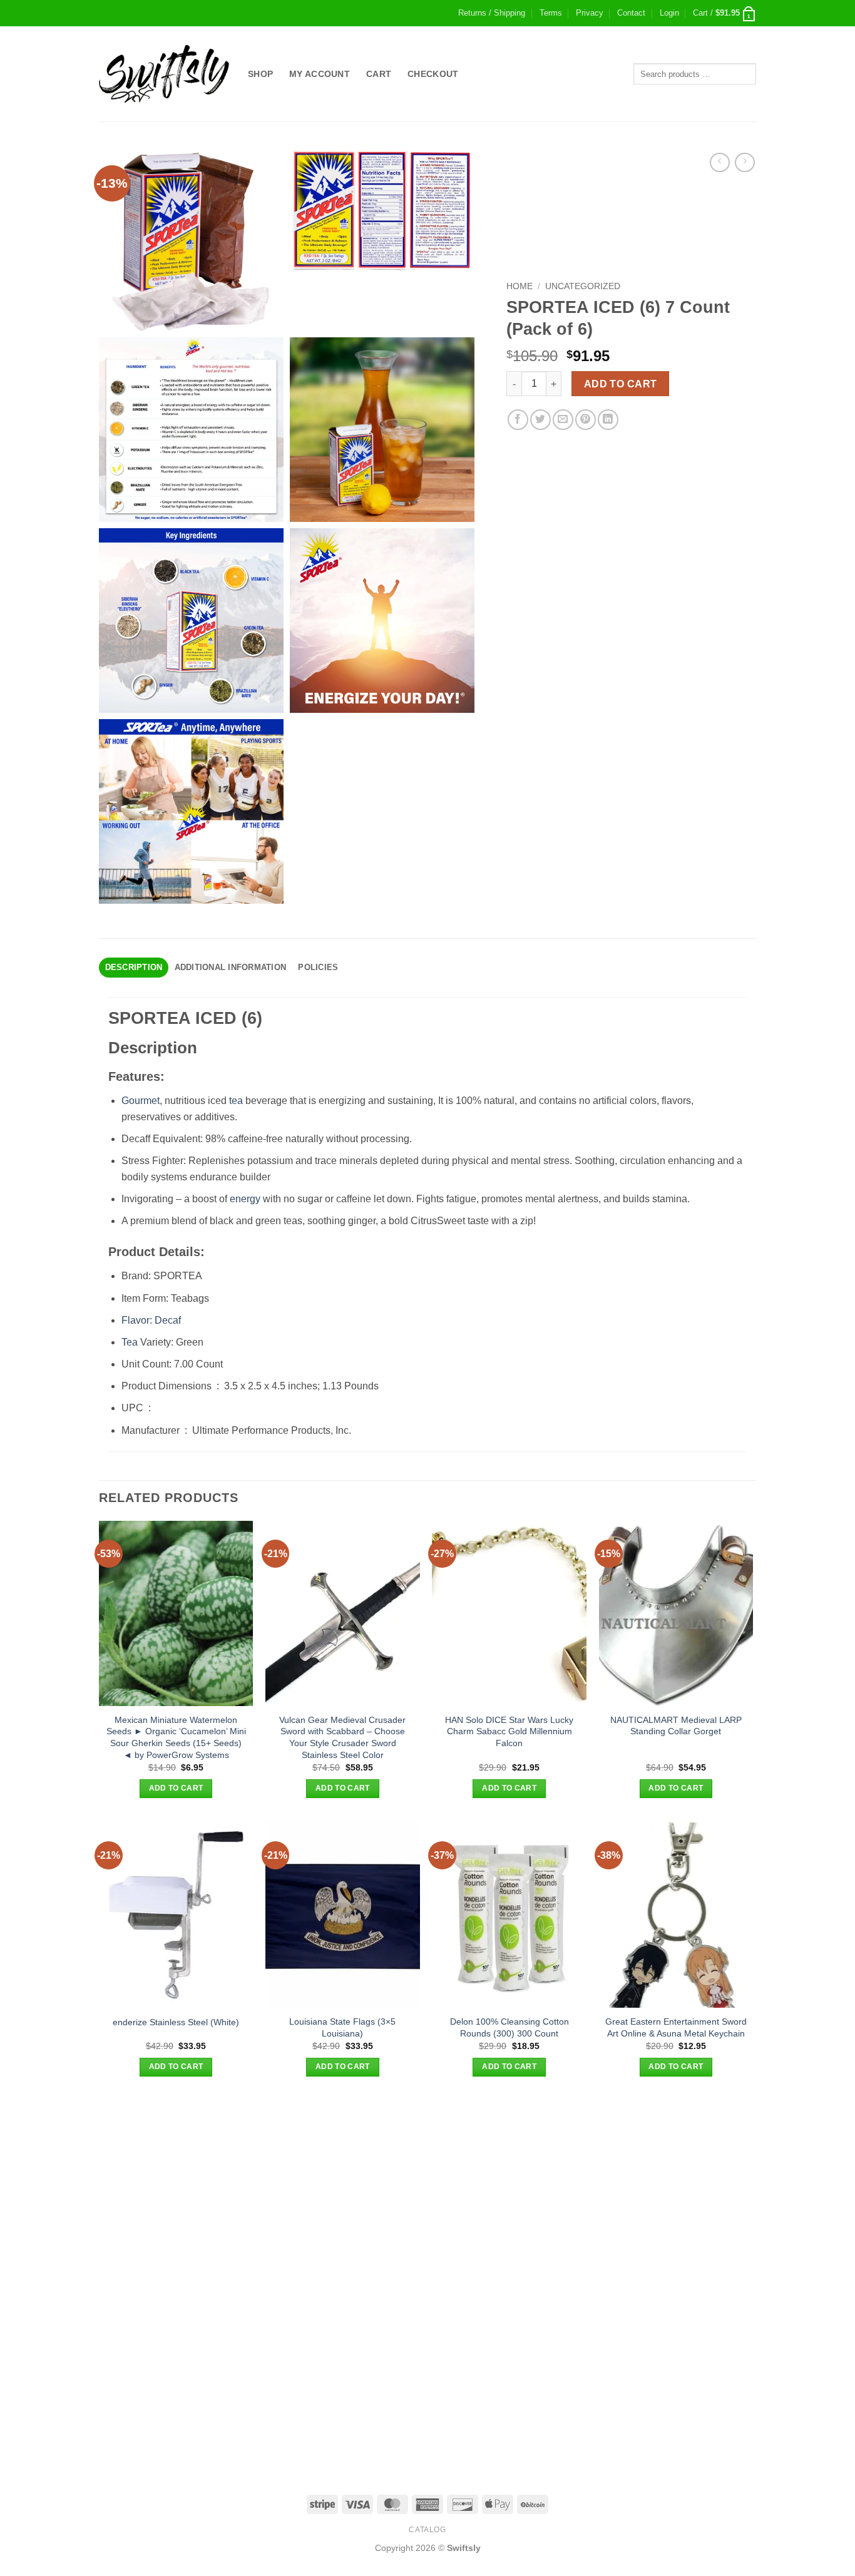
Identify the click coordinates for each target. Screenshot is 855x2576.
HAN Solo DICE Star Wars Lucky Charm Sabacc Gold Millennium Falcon (509, 1731)
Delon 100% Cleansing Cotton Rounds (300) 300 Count (509, 2027)
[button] (669, 13)
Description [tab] (134, 967)
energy (245, 1199)
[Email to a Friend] (563, 420)
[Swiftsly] (164, 74)
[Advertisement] (427, 2189)
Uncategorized (583, 286)
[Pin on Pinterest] (586, 420)
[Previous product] (745, 162)
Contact (631, 13)
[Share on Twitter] (540, 420)
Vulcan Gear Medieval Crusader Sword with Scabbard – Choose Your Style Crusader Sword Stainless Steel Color (342, 1737)
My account (320, 74)
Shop (260, 74)
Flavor (136, 1320)
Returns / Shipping (492, 13)
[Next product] (719, 162)
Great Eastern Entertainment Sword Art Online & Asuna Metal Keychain (676, 2027)
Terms (551, 13)
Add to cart (621, 384)
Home (520, 286)
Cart (379, 74)
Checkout (433, 74)
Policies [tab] (318, 967)
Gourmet (141, 1101)
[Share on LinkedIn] (608, 420)
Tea (130, 1342)
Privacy (590, 13)
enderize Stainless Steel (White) (176, 2022)
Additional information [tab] (231, 967)
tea (236, 1101)
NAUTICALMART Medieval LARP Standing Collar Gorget (676, 1726)
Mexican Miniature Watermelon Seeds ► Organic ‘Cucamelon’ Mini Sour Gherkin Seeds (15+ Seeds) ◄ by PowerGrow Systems (176, 1737)
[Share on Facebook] (518, 420)
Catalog (427, 2530)
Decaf (168, 1320)
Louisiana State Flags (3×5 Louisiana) (342, 2027)
